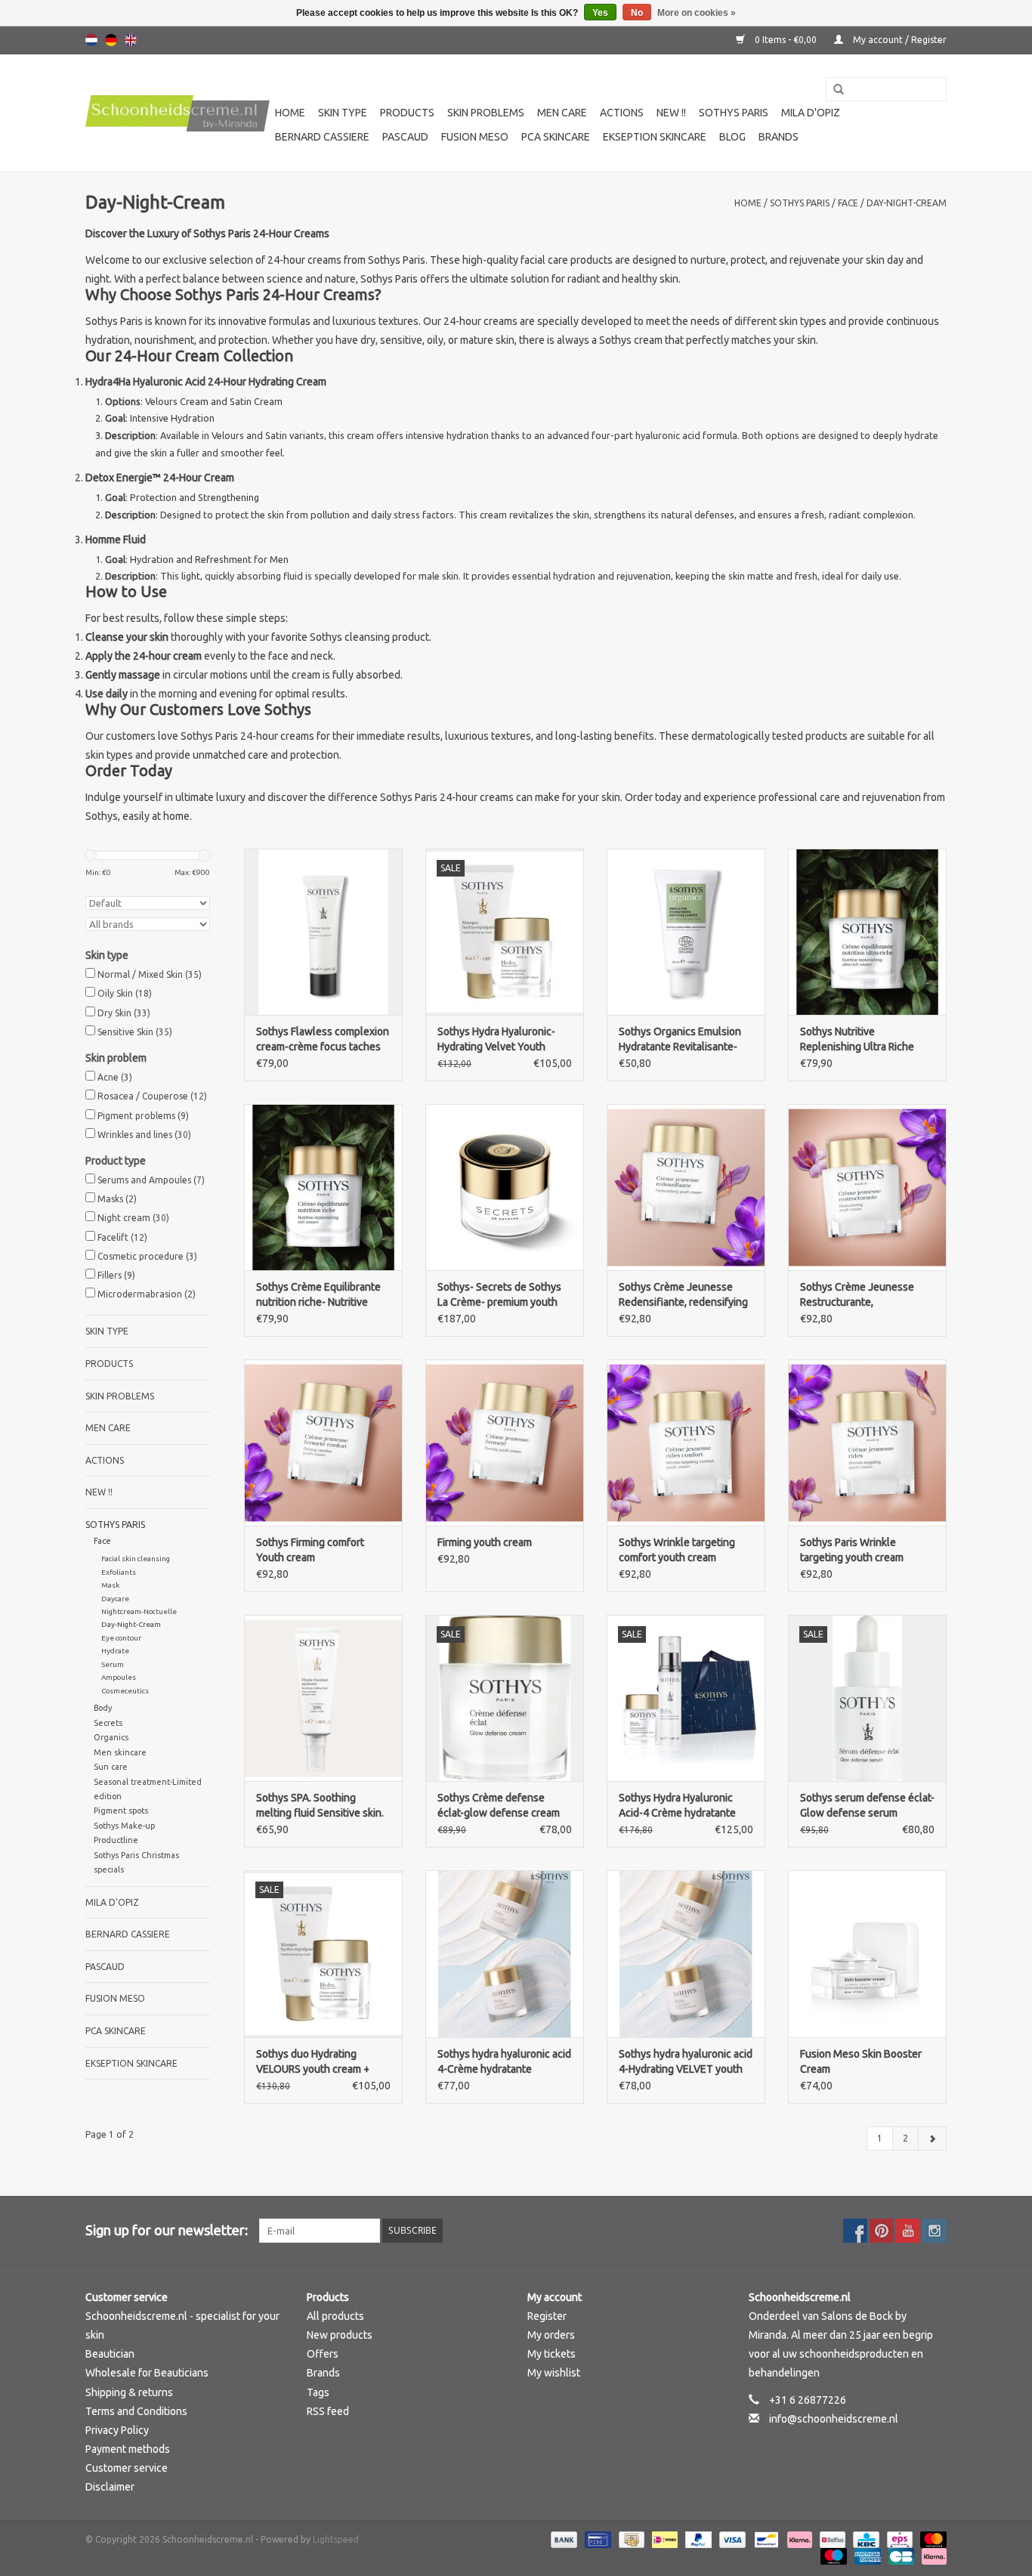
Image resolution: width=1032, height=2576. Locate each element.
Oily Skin (125, 993)
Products (407, 113)
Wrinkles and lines (144, 1135)
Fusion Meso (475, 137)
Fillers (116, 1275)
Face (848, 203)
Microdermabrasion (147, 1294)
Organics (111, 1737)
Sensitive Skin (135, 1032)
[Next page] (932, 2138)
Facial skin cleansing (136, 1559)
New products (340, 2335)
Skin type (343, 113)
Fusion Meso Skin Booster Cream (861, 2061)
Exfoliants (119, 1572)
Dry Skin (124, 1013)
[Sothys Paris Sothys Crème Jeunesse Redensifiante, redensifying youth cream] (686, 1187)
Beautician (110, 2354)
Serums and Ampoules (151, 1180)
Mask (110, 1585)
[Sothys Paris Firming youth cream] (505, 1443)
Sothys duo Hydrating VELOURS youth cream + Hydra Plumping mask (313, 2062)
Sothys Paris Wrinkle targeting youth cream (852, 1550)
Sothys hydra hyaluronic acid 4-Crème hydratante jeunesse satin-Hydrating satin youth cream (504, 2062)
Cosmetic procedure (147, 1256)
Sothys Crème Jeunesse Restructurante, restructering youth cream (861, 1295)
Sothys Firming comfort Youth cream (310, 1550)
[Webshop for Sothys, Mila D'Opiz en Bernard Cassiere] (178, 113)
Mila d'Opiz (811, 113)
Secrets (108, 1723)
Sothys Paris (734, 113)
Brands (779, 137)
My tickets (552, 2354)
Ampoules (119, 1677)
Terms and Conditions (136, 2411)
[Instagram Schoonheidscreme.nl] (935, 2231)
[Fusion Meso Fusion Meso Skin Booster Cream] (867, 1953)
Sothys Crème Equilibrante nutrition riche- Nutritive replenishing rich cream (318, 1295)
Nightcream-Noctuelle (139, 1611)
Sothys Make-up (124, 1826)
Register (547, 2316)
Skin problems (486, 113)
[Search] (833, 90)
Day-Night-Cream (907, 203)
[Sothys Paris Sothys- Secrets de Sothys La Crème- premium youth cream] (505, 1187)
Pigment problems (143, 1116)
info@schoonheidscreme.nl (834, 2419)
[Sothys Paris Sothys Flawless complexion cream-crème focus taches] (323, 932)
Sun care (111, 1767)
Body (103, 1708)
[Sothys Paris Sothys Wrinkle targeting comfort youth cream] (686, 1443)
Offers (323, 2354)
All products (335, 2316)
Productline (116, 1840)
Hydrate (115, 1651)
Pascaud (405, 137)
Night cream (133, 1218)
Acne (115, 1077)
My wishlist (554, 2373)
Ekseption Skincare (655, 137)
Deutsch (111, 40)
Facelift (122, 1237)
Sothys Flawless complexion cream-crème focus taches (323, 1039)
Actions (622, 113)
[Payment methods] (562, 2539)
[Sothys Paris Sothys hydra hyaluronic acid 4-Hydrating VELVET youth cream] (686, 1953)
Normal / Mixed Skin (150, 974)
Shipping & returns (129, 2392)
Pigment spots (121, 1811)
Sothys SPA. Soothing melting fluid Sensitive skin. (320, 1805)
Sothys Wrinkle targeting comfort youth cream (677, 1550)
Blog (732, 137)
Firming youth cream (485, 1542)
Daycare (115, 1599)
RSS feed (328, 2411)
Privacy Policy (117, 2430)
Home (290, 113)
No (637, 13)
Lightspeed (336, 2539)
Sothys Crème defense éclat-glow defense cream (499, 1805)
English (131, 40)
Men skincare (120, 1752)
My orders (551, 2335)
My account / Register (899, 40)
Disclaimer (110, 2487)
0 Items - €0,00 (786, 40)
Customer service (127, 2468)
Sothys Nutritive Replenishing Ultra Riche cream (857, 1040)
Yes (600, 13)
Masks (117, 1199)
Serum (113, 1664)
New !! (671, 113)
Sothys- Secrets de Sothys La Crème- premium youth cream (499, 1295)
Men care (562, 113)
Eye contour (121, 1638)
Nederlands (91, 40)
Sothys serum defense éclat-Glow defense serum (867, 1805)
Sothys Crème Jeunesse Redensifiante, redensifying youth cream (683, 1295)
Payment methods (128, 2449)
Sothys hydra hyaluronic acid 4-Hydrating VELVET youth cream (686, 2062)
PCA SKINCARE (556, 137)
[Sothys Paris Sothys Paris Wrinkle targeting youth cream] (867, 1443)
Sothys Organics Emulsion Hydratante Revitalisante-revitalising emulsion (680, 1040)
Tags (318, 2392)
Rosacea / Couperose (152, 1096)
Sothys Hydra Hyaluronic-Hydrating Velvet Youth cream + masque (496, 1040)
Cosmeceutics (125, 1691)
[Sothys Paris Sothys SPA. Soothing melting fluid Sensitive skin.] (323, 1698)
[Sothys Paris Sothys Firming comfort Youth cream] (323, 1443)
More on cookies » (697, 13)
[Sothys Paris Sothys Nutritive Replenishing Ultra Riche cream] (867, 932)
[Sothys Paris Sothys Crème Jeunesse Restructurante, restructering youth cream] (867, 1187)
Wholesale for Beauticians (147, 2373)
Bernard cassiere (322, 137)
